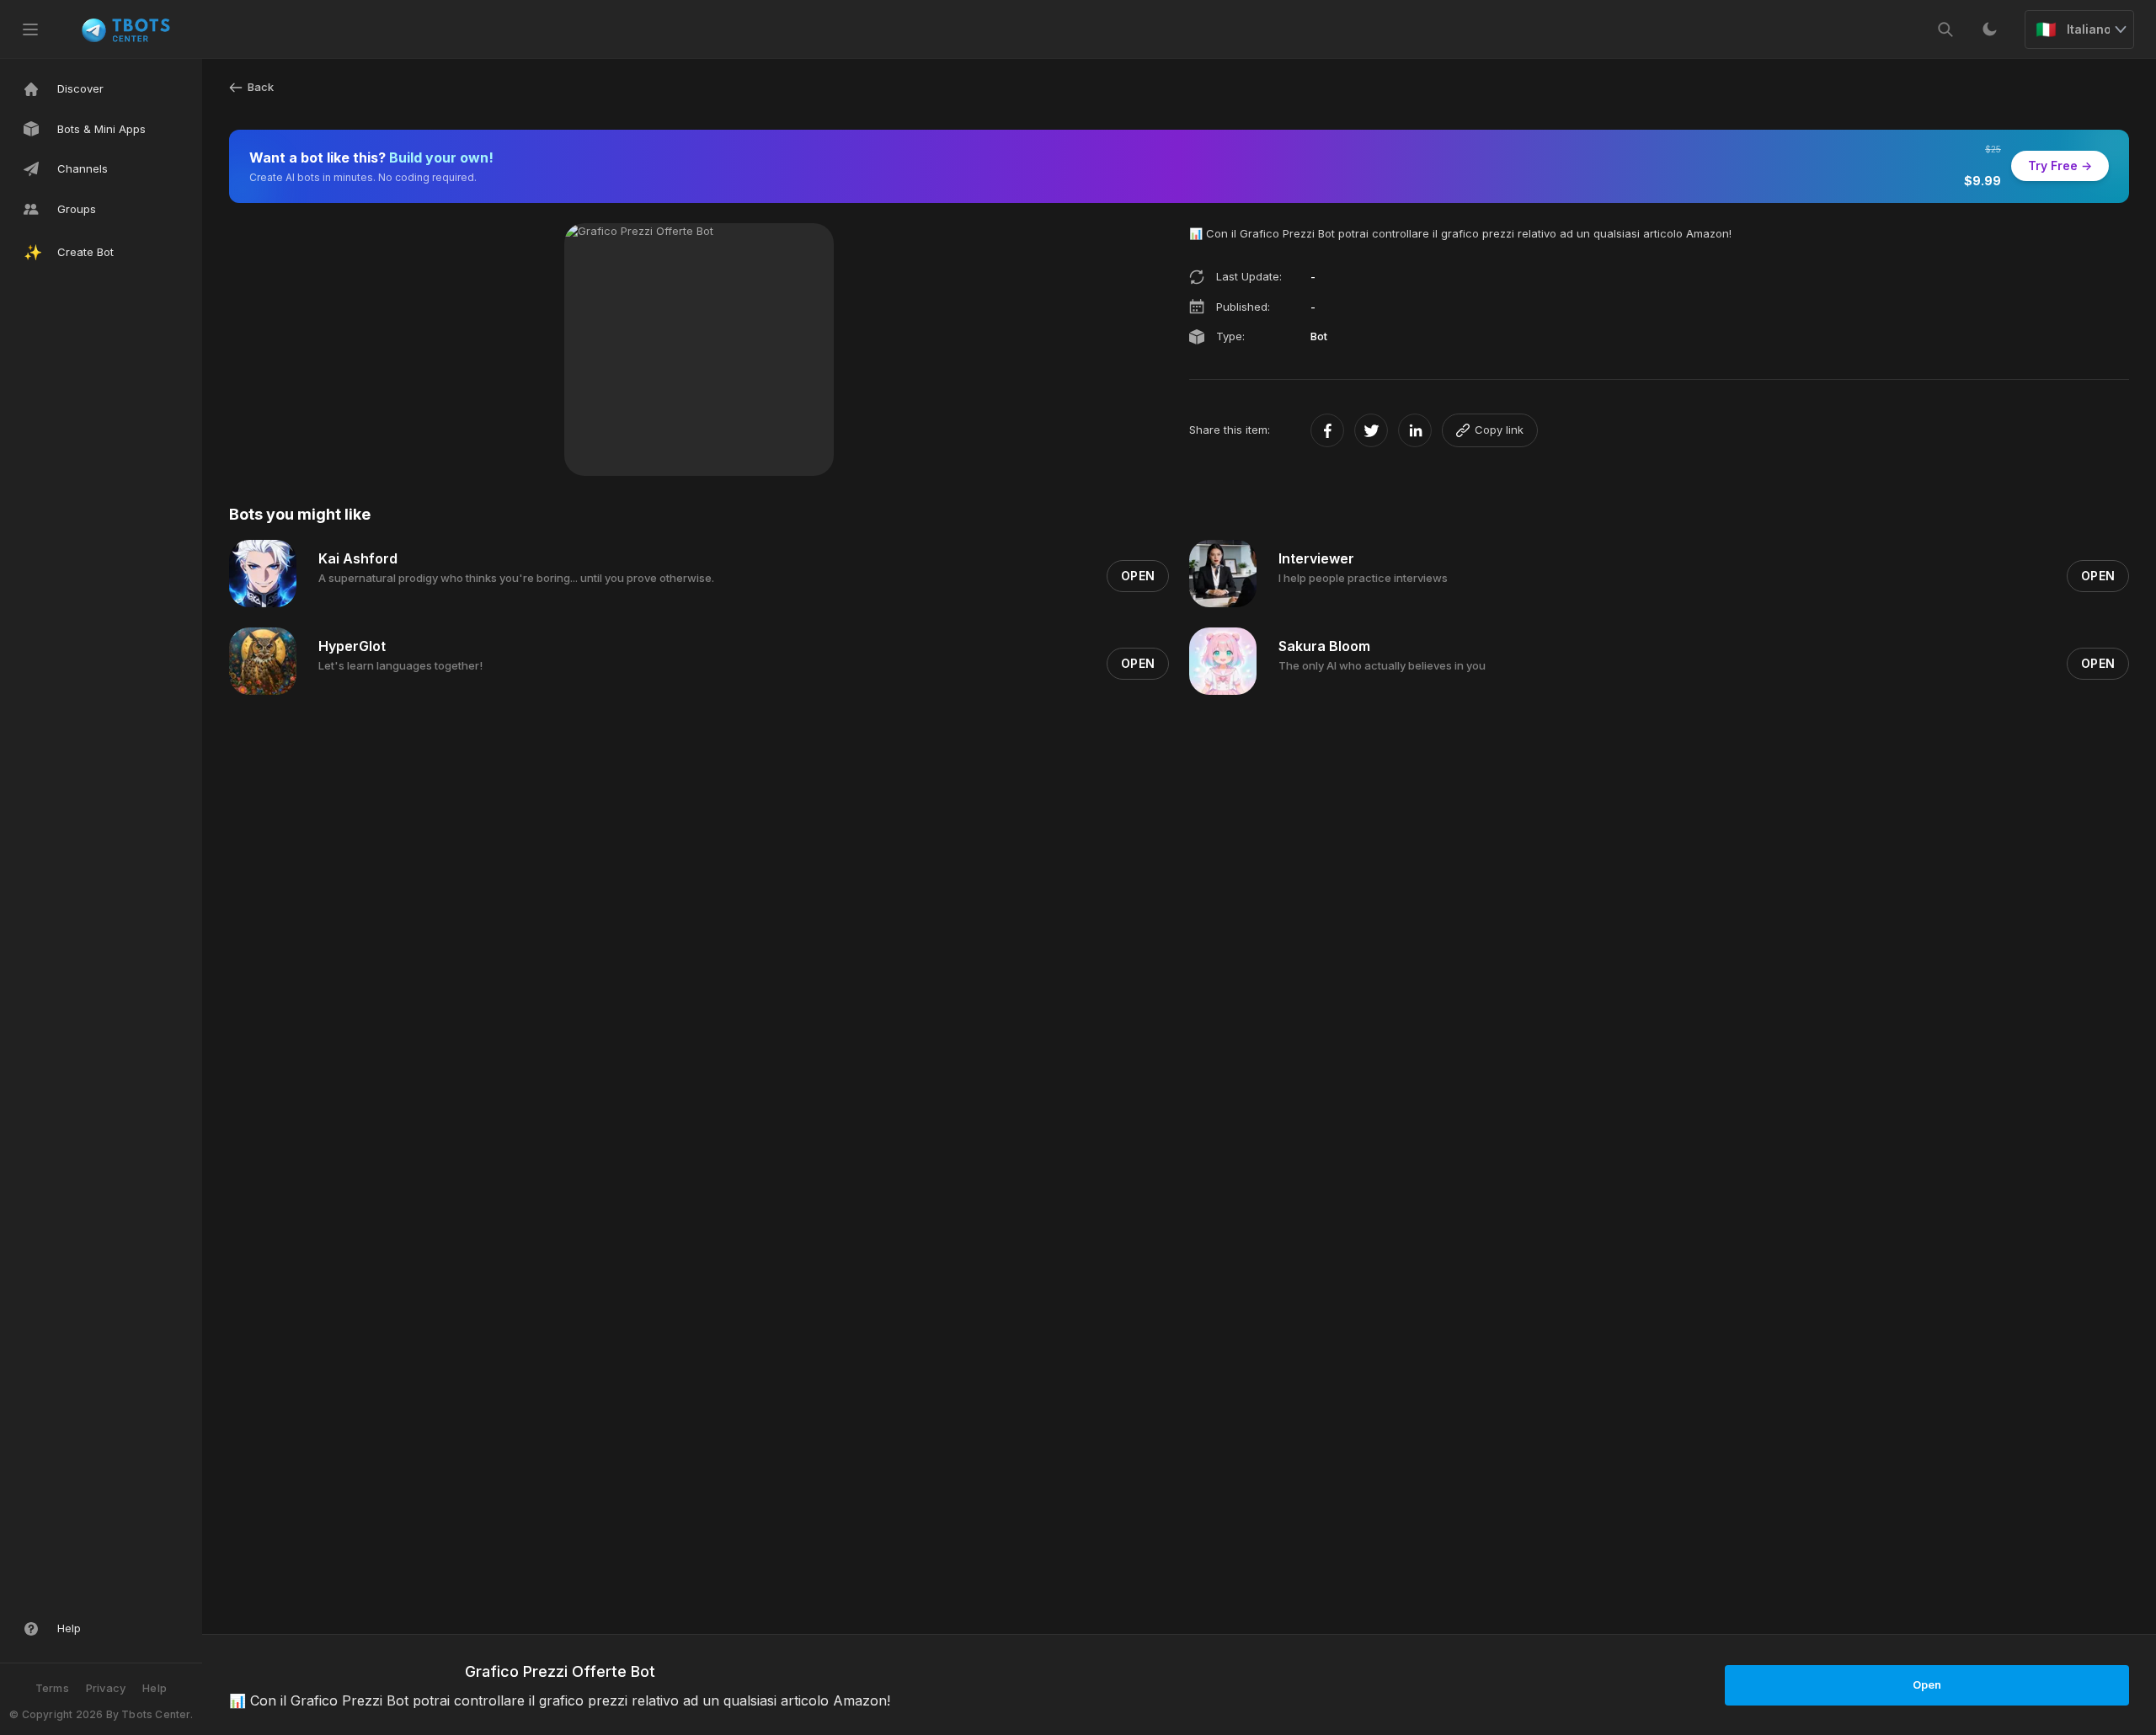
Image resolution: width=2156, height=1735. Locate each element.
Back (261, 87)
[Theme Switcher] (1989, 29)
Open (1927, 1684)
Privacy (106, 1688)
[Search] (1945, 29)
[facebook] (1327, 430)
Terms (52, 1688)
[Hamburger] (30, 29)
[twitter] (1371, 430)
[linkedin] (1415, 430)
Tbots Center (155, 1714)
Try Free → (2060, 165)
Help (155, 1688)
